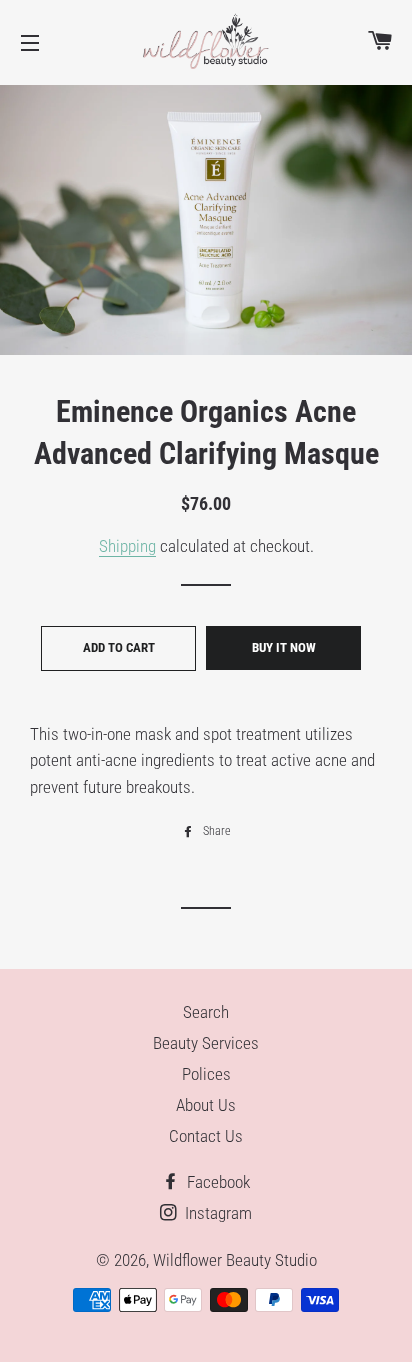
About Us (206, 1105)
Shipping (127, 546)
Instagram (216, 1213)
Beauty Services (206, 1043)
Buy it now (284, 647)
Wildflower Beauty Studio (235, 1260)
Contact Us (206, 1136)
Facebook (216, 1182)
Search (206, 1012)
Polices (206, 1074)
